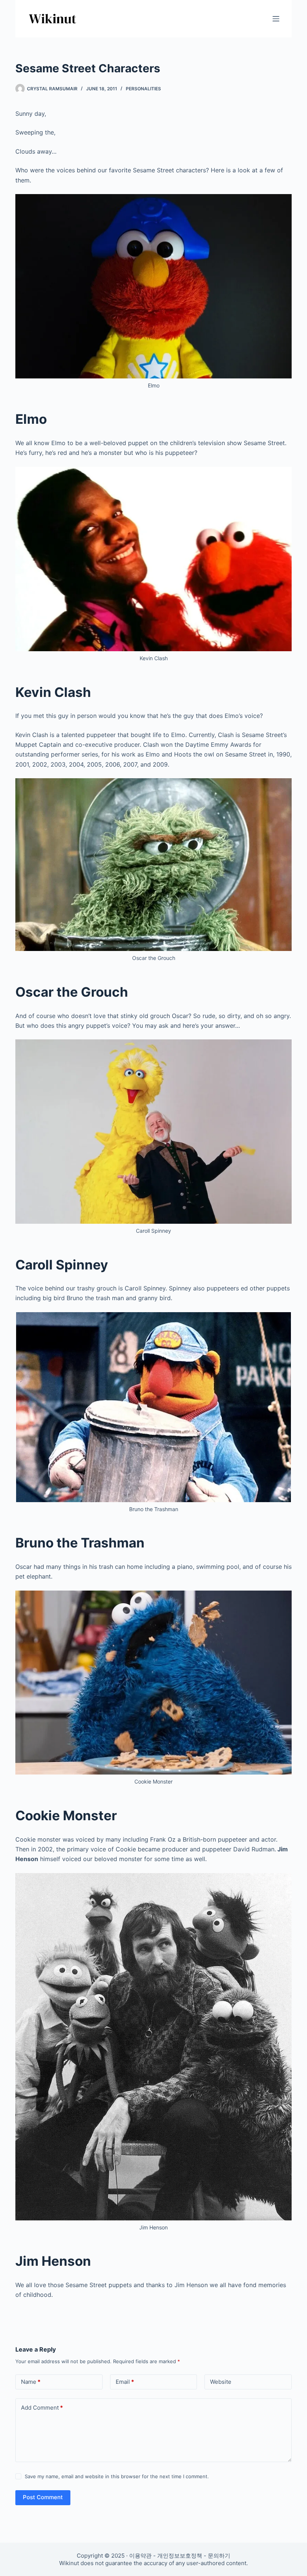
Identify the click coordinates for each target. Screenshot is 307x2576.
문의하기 (219, 2556)
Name (31, 2382)
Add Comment (42, 2408)
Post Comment (43, 2497)
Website (221, 2382)
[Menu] (276, 19)
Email (125, 2382)
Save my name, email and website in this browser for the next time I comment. (117, 2476)
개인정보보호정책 (180, 2556)
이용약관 (140, 2556)
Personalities (143, 89)
